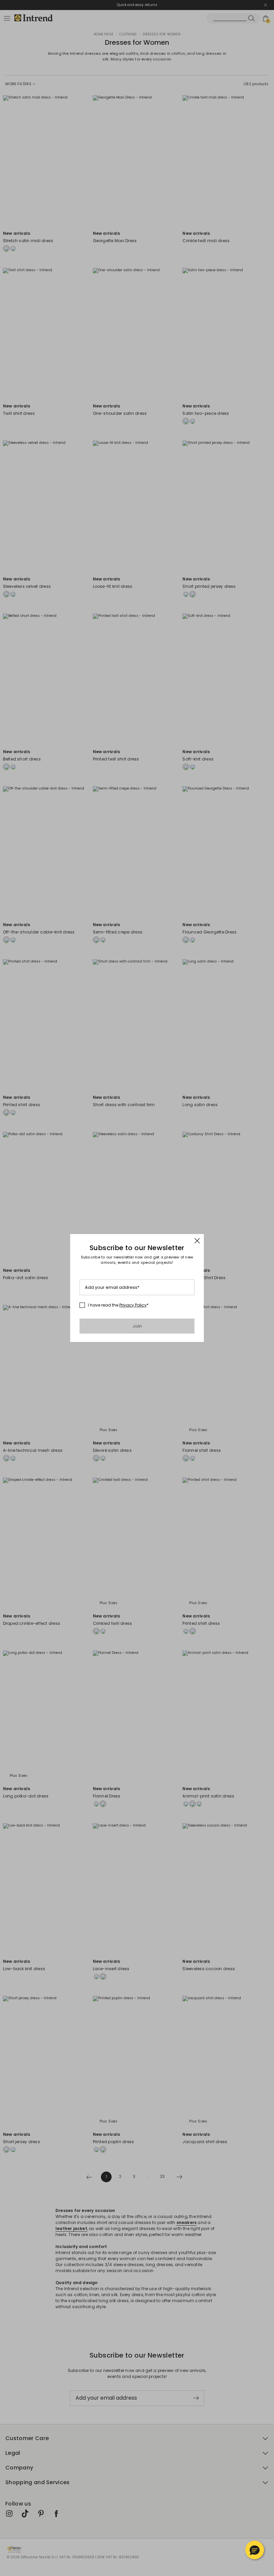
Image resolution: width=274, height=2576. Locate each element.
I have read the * (118, 1305)
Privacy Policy (133, 1305)
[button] (255, 2550)
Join (137, 1326)
